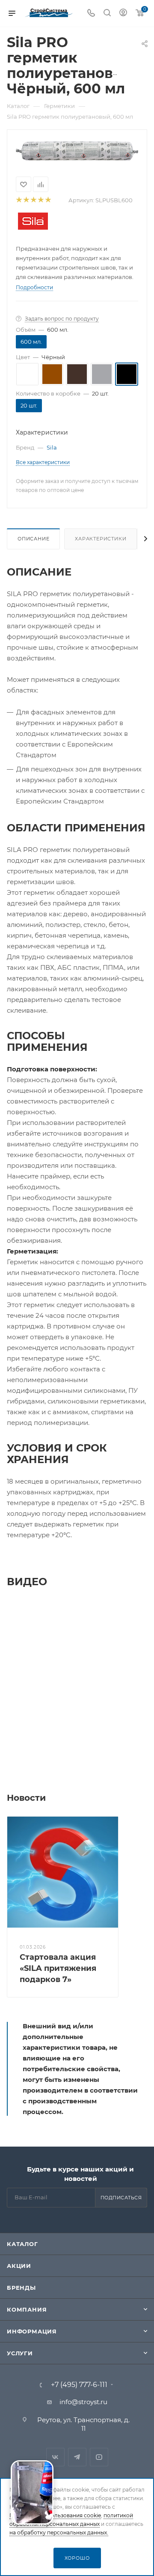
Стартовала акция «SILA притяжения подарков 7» (58, 1968)
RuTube (99, 2457)
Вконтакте (55, 2457)
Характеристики (101, 539)
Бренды (21, 2288)
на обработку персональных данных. (59, 2533)
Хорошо (77, 2558)
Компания (27, 2309)
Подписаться (121, 2198)
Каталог (22, 2244)
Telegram (77, 2457)
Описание (33, 539)
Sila (52, 447)
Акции (19, 2266)
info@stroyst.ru (83, 2402)
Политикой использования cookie (55, 2515)
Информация (32, 2331)
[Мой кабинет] (123, 13)
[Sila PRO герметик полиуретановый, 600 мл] (77, 150)
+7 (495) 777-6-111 (79, 2385)
